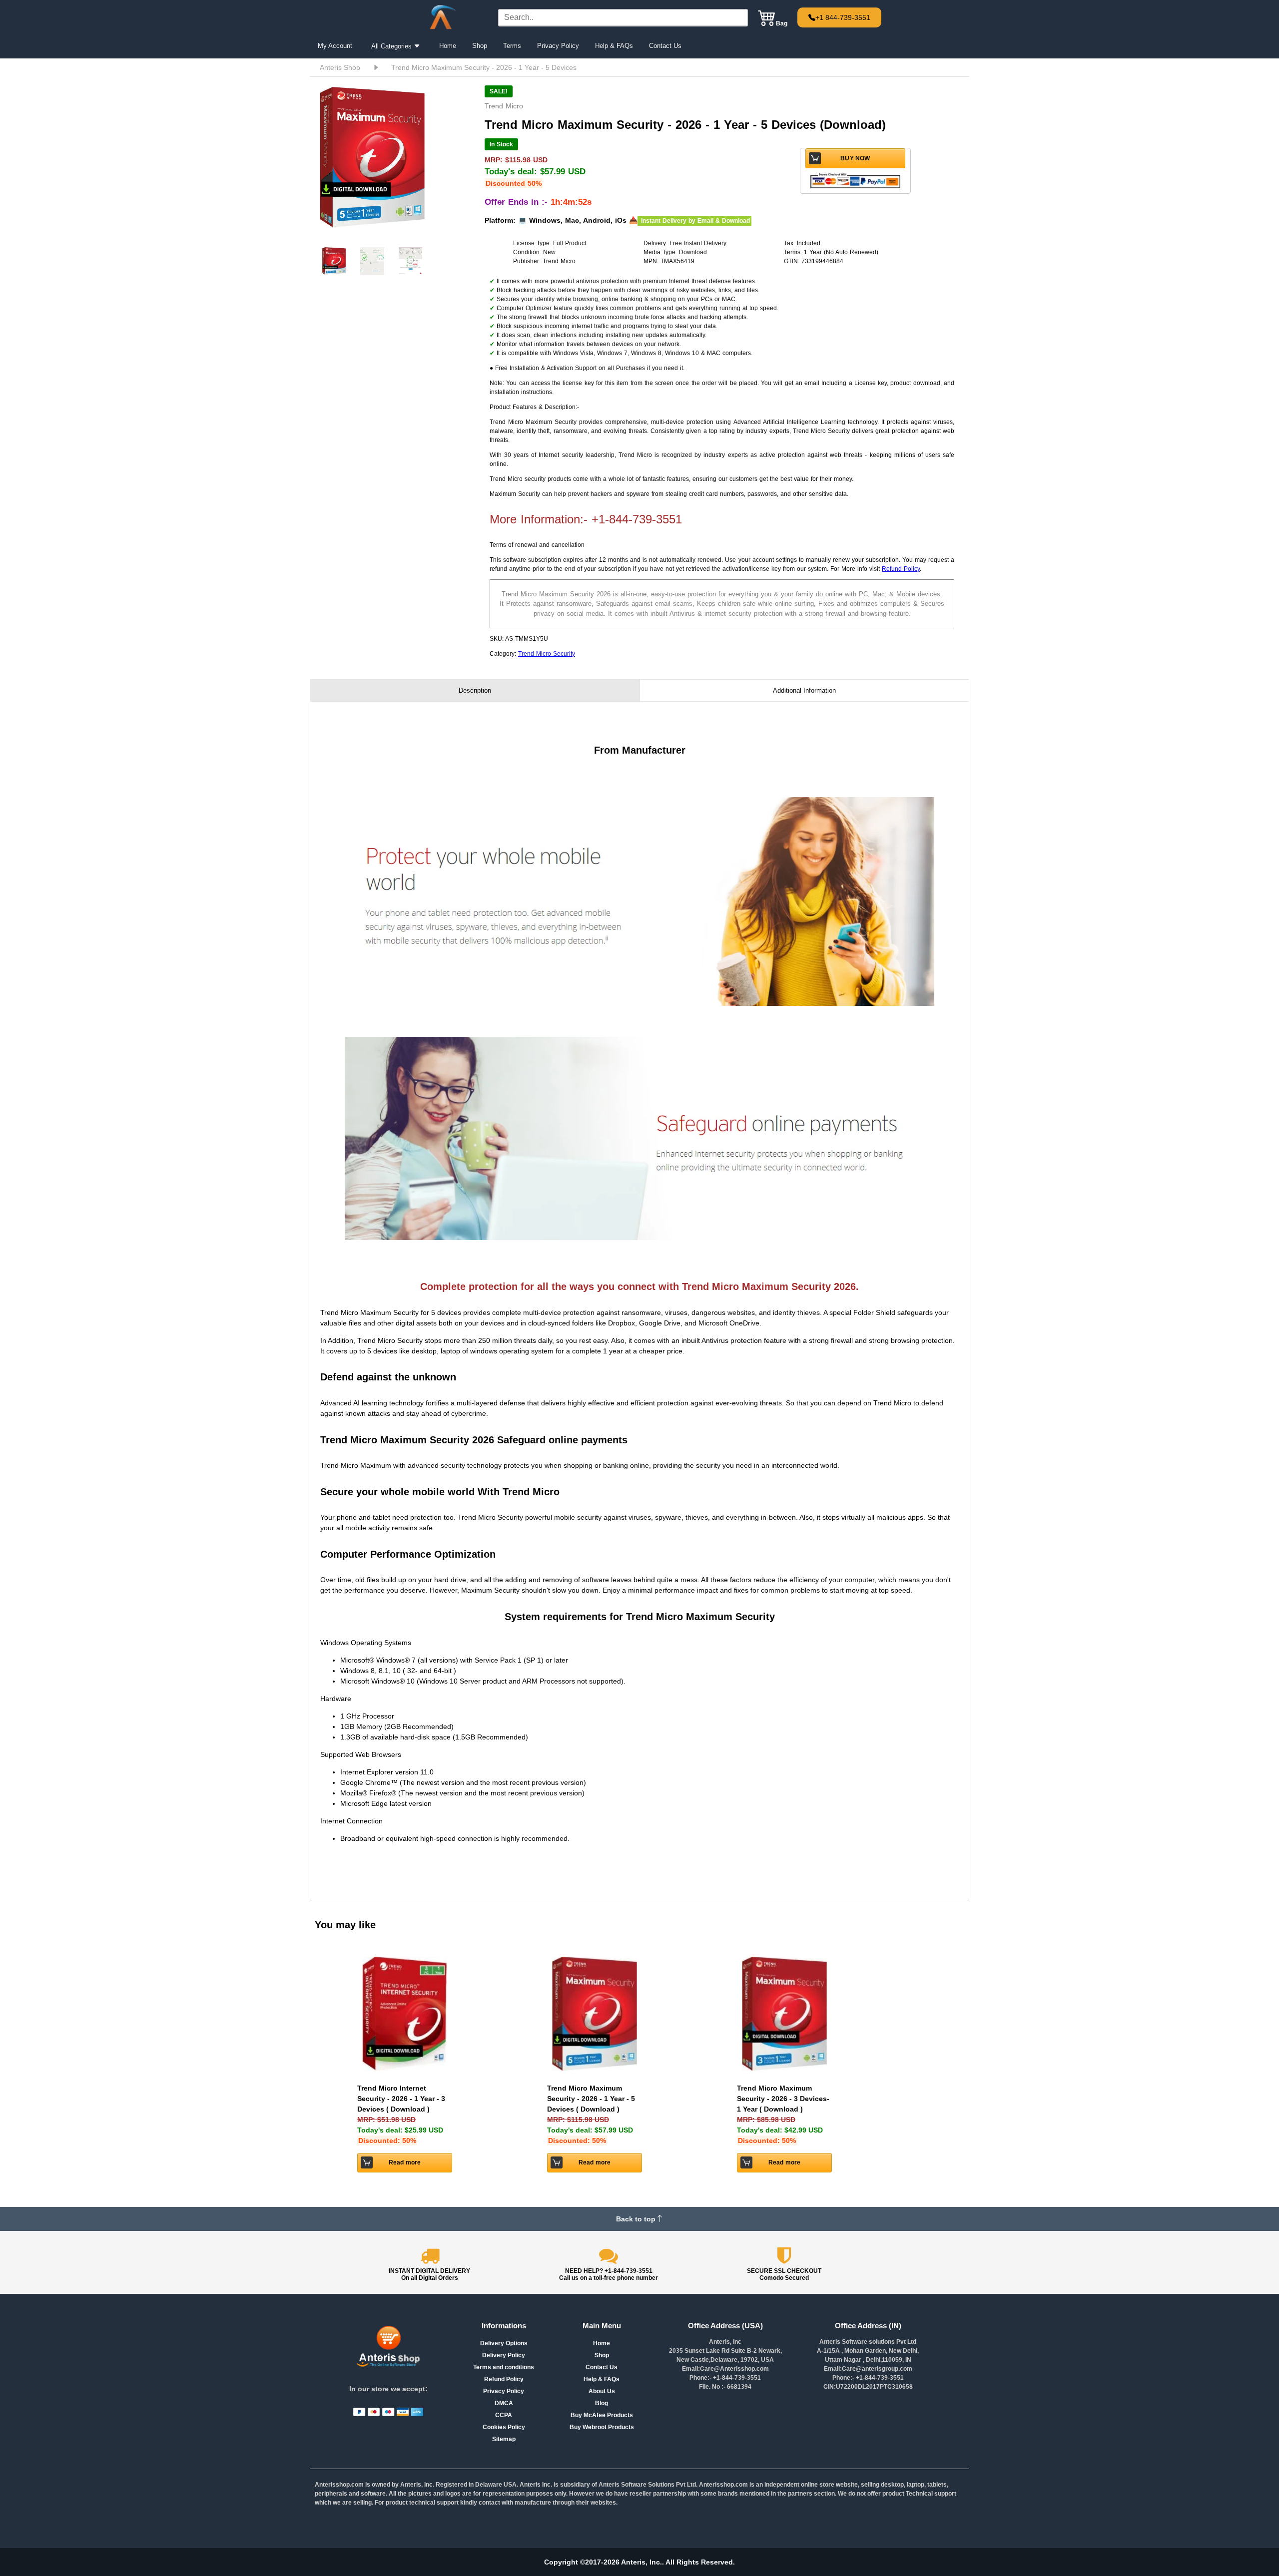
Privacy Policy (558, 46)
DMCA (504, 2403)
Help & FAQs (614, 46)
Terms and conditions (504, 2367)
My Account (335, 46)
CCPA (504, 2415)
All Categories (392, 46)
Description (475, 690)
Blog (602, 2403)
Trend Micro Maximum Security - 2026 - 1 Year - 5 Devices (484, 67)
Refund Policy (901, 569)
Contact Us (665, 46)
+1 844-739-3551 (843, 17)
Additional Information (804, 690)
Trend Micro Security (547, 654)
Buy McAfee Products (602, 2415)
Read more (405, 2162)
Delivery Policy (504, 2355)
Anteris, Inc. (641, 2562)
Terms (512, 46)
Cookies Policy (504, 2427)
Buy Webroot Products (602, 2427)
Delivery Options (504, 2343)
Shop (480, 46)
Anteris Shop (340, 67)
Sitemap (504, 2439)
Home (448, 46)
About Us (602, 2391)
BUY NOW (855, 158)
